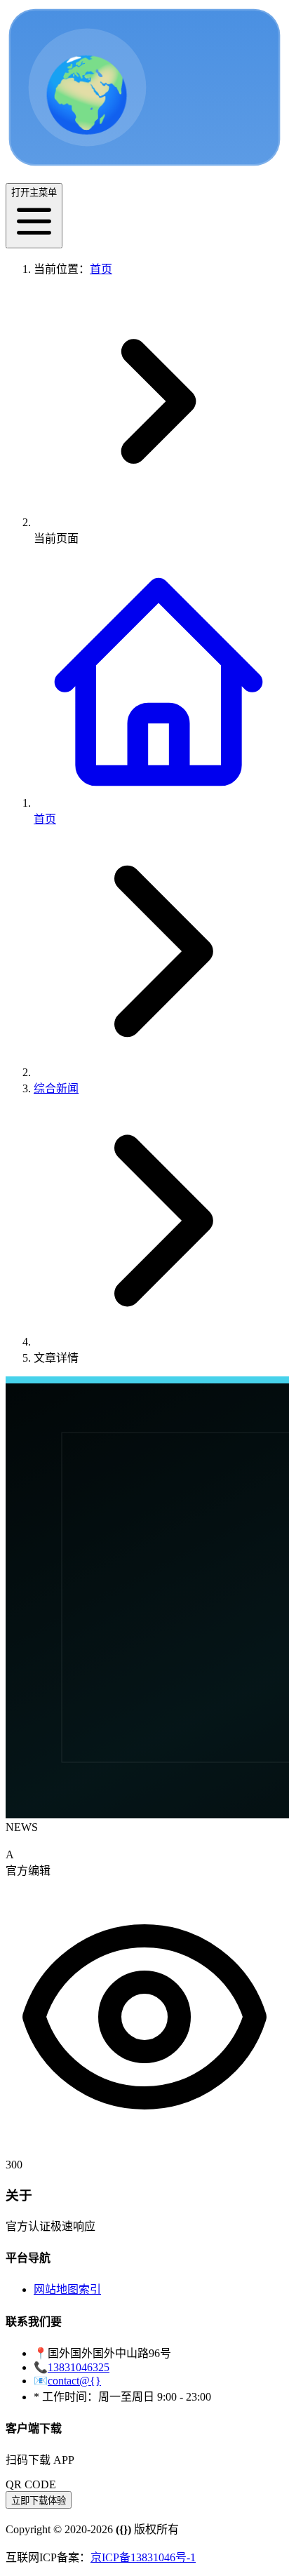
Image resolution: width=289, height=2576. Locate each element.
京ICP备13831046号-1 (143, 2557)
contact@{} (74, 2381)
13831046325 (79, 2367)
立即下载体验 (39, 2501)
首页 (101, 269)
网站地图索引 (67, 2289)
